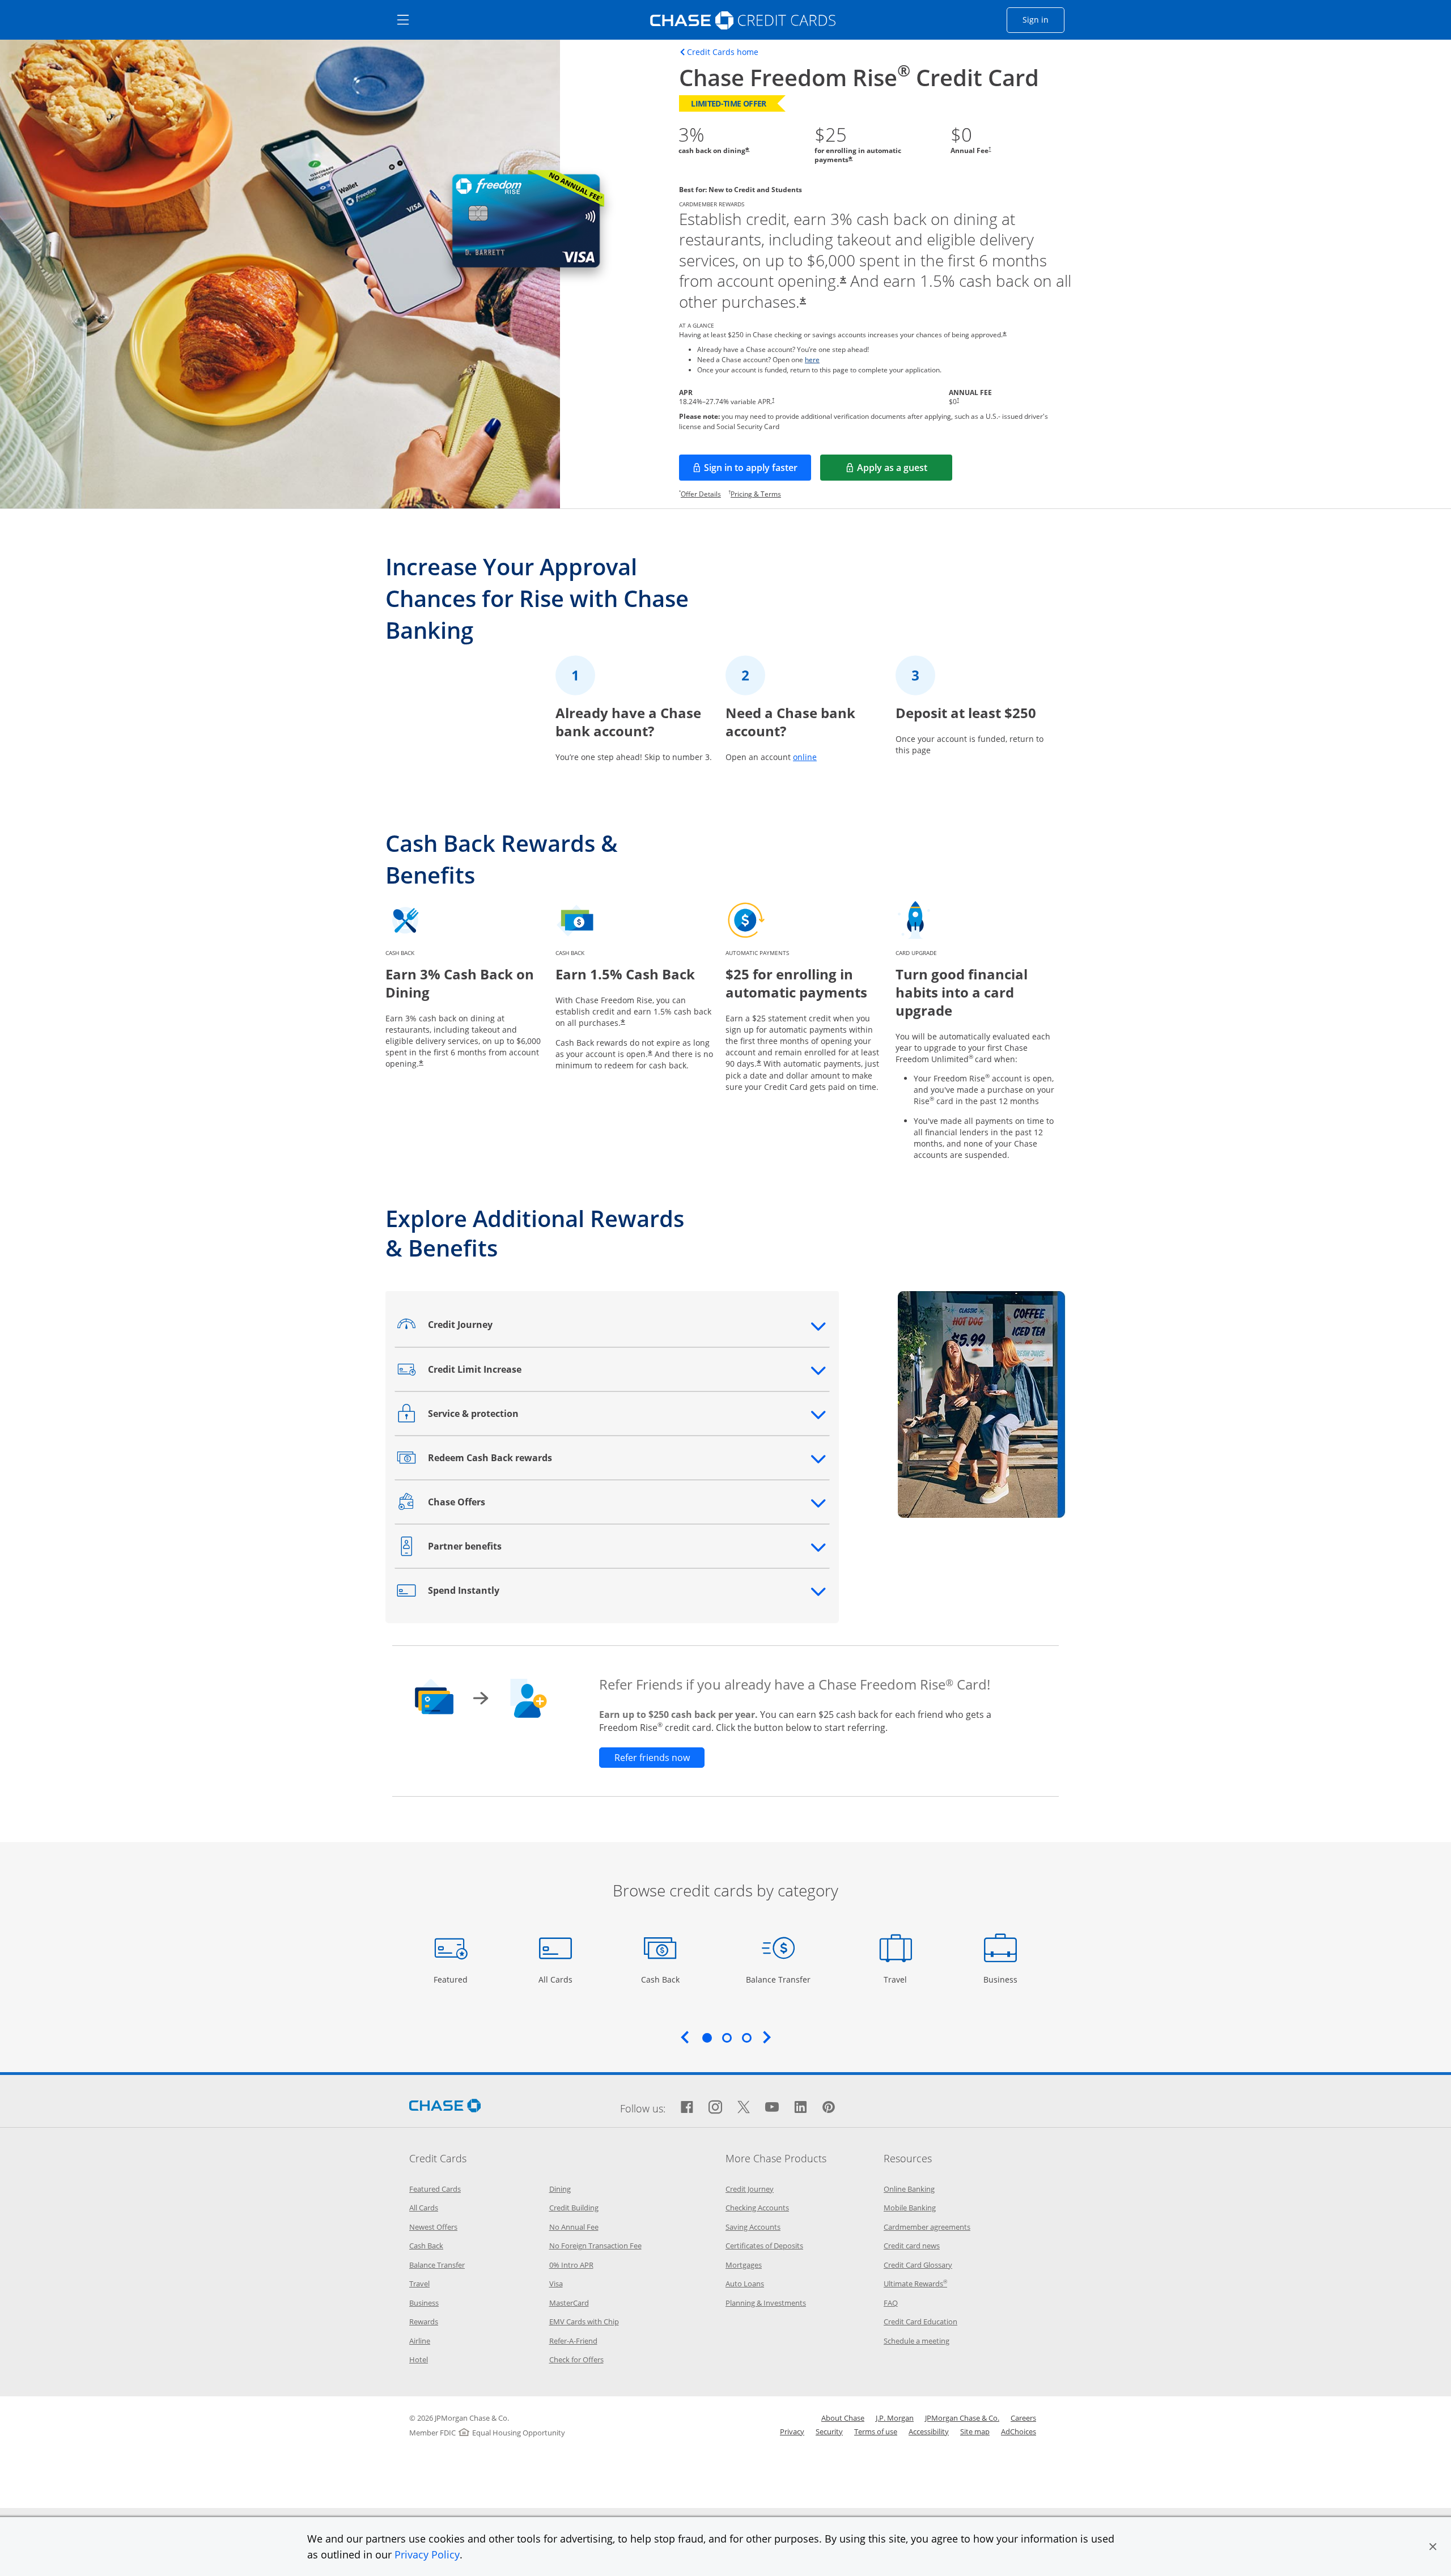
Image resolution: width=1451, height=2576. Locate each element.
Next (767, 2037)
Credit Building (574, 2208)
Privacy (792, 2431)
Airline (420, 2341)
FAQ (891, 2303)
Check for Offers (576, 2359)
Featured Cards (435, 2189)
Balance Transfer (778, 1979)
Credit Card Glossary (918, 2265)
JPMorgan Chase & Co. (962, 2418)
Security (829, 2431)
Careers (1023, 2418)
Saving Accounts (753, 2227)
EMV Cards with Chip (584, 2322)
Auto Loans (745, 2284)
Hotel (419, 2359)
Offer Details (701, 494)
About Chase (843, 2418)
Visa (556, 2284)
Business (1002, 1979)
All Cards (557, 1979)
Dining (560, 2189)
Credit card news (912, 2246)
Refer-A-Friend (573, 2341)
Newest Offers (433, 2227)
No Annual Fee (574, 2227)
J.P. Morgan (895, 2418)
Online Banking (909, 2189)
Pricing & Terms (756, 494)
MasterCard (569, 2303)
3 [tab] (746, 2038)
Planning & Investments (766, 2303)
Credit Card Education (920, 2322)
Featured (452, 1979)
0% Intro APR (571, 2265)
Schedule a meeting (917, 2341)
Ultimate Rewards (915, 2284)
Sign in (1043, 19)
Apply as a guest (905, 471)
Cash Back (661, 1979)
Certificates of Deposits (764, 2246)
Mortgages (744, 2265)
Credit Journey (750, 2189)
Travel (900, 1979)
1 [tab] (707, 2038)
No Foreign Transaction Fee (595, 2246)
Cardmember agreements (927, 2227)
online (805, 757)
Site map (975, 2431)
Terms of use (876, 2431)
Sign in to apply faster (758, 471)
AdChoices (1019, 2431)
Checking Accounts (757, 2208)
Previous (685, 2037)
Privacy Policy (427, 2554)
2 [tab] (727, 2038)
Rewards (424, 2322)
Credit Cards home (723, 52)
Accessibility (929, 2431)
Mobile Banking (910, 2208)
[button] (1433, 2547)
